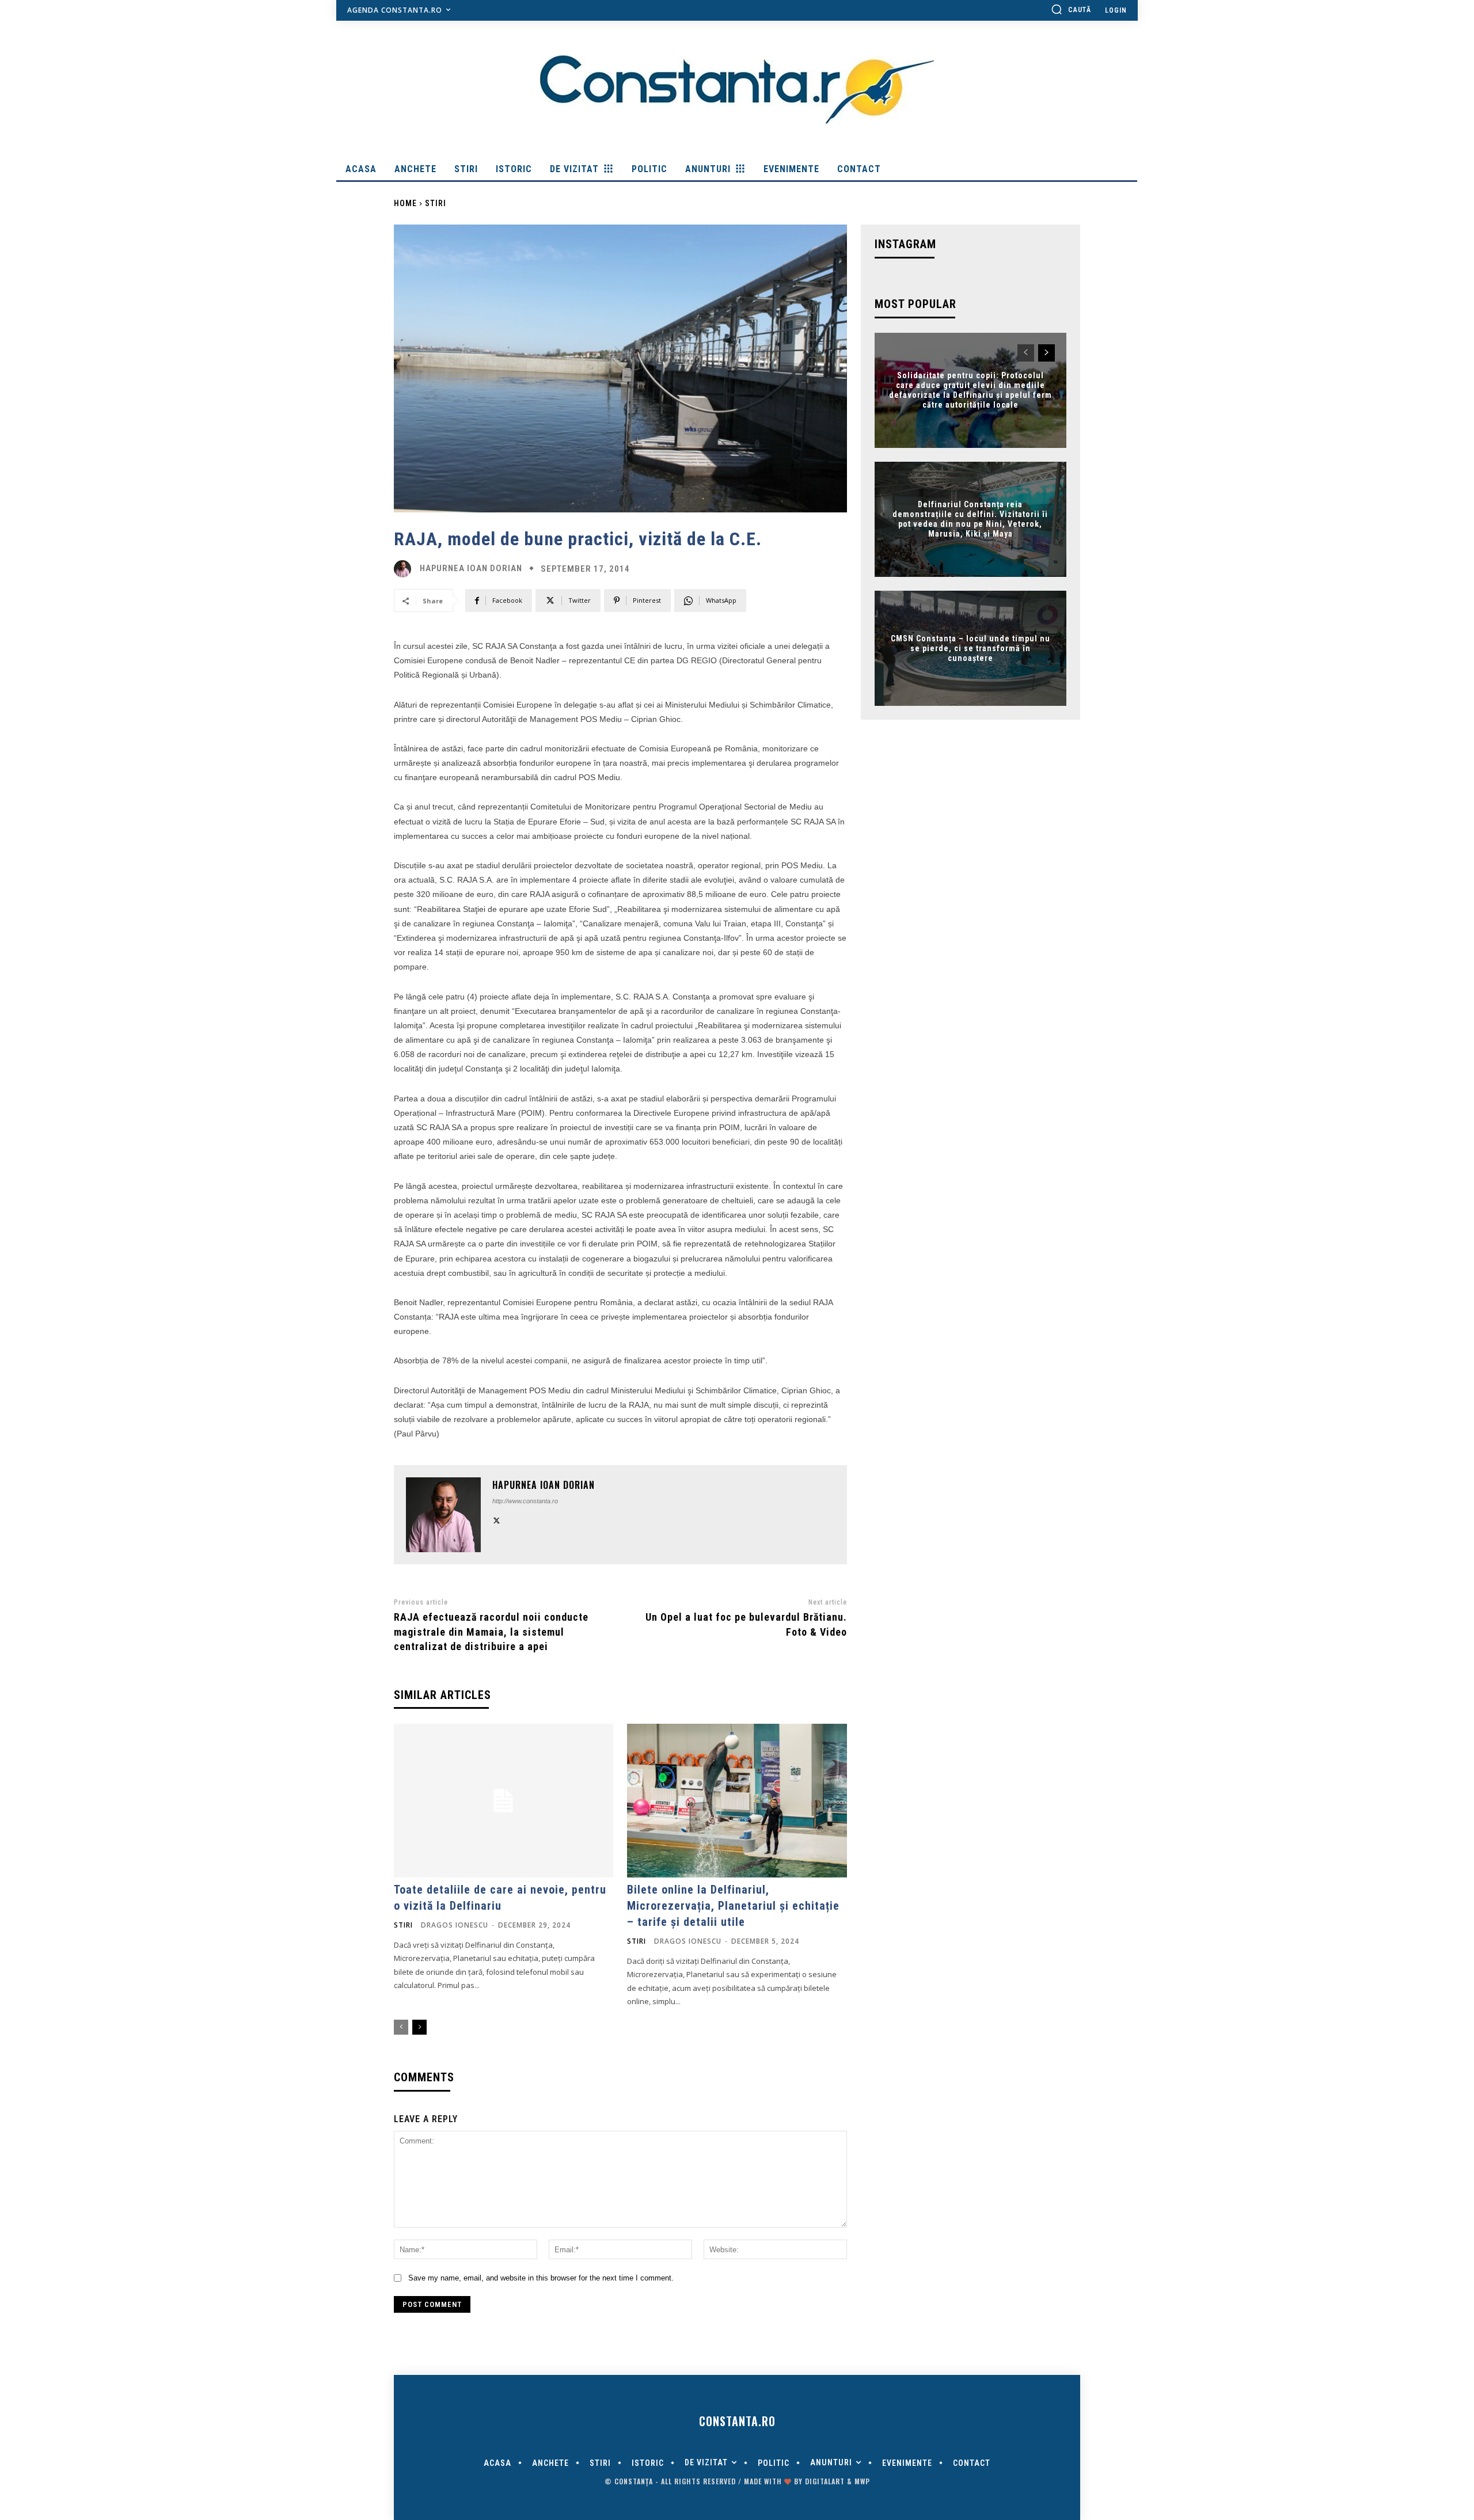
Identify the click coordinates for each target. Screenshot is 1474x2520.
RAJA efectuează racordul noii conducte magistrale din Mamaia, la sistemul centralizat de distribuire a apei (491, 1631)
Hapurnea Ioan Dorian (471, 569)
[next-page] (419, 2027)
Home (405, 203)
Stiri (436, 203)
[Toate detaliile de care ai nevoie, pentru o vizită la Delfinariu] (504, 1801)
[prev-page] (401, 2027)
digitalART (825, 2481)
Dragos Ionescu (455, 1925)
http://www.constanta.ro (525, 1501)
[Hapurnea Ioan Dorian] (405, 569)
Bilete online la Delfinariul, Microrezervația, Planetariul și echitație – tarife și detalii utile (733, 1906)
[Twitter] (497, 1519)
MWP (862, 2481)
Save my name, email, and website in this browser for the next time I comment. (541, 2278)
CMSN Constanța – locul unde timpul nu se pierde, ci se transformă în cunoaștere (970, 648)
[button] (1071, 9)
